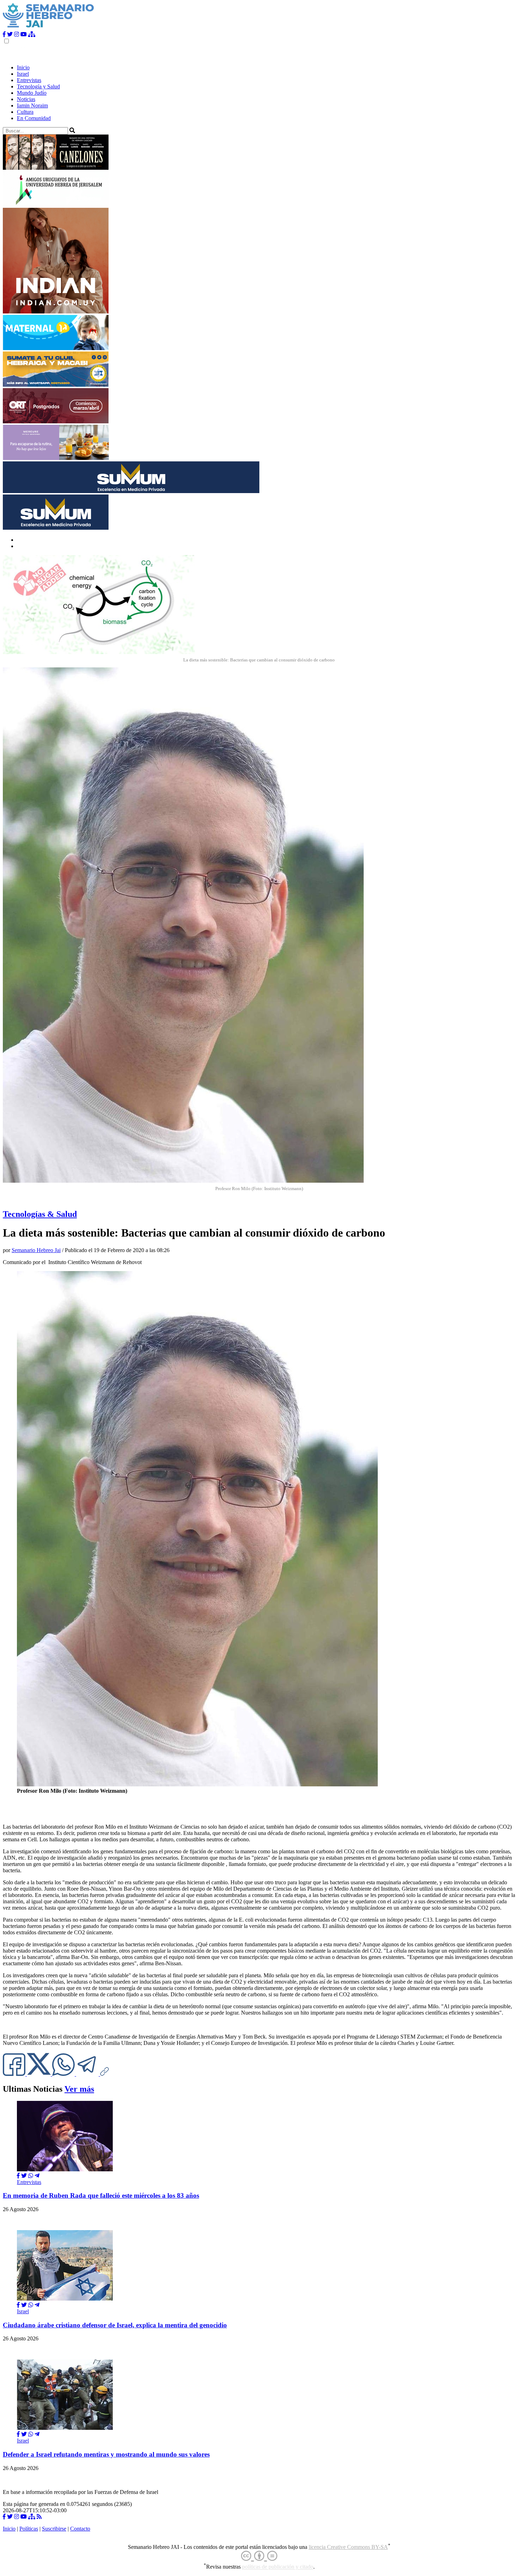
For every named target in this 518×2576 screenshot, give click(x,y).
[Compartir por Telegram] (88, 2074)
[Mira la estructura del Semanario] (32, 34)
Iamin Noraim (32, 105)
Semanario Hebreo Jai (36, 1250)
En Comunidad (34, 118)
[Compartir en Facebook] (18, 2176)
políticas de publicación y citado (278, 2567)
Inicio (23, 67)
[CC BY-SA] (259, 2556)
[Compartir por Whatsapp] (31, 2176)
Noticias (26, 99)
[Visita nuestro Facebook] (4, 34)
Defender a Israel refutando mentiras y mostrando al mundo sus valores (106, 2454)
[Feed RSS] (39, 2517)
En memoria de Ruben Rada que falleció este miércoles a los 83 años (101, 2195)
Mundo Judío (32, 93)
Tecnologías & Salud (40, 1214)
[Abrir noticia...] (65, 2169)
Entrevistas (29, 80)
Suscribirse (54, 2529)
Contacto (80, 2529)
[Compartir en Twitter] (24, 2176)
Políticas (29, 2529)
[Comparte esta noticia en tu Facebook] (15, 2074)
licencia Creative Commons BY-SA (348, 2547)
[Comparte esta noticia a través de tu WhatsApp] (64, 2074)
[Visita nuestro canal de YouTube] (24, 34)
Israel (23, 74)
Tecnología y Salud (38, 86)
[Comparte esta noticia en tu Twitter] (39, 2074)
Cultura (25, 112)
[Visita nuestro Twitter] (10, 34)
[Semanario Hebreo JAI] (48, 28)
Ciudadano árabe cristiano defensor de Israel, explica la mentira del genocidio (115, 2325)
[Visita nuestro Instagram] (17, 34)
